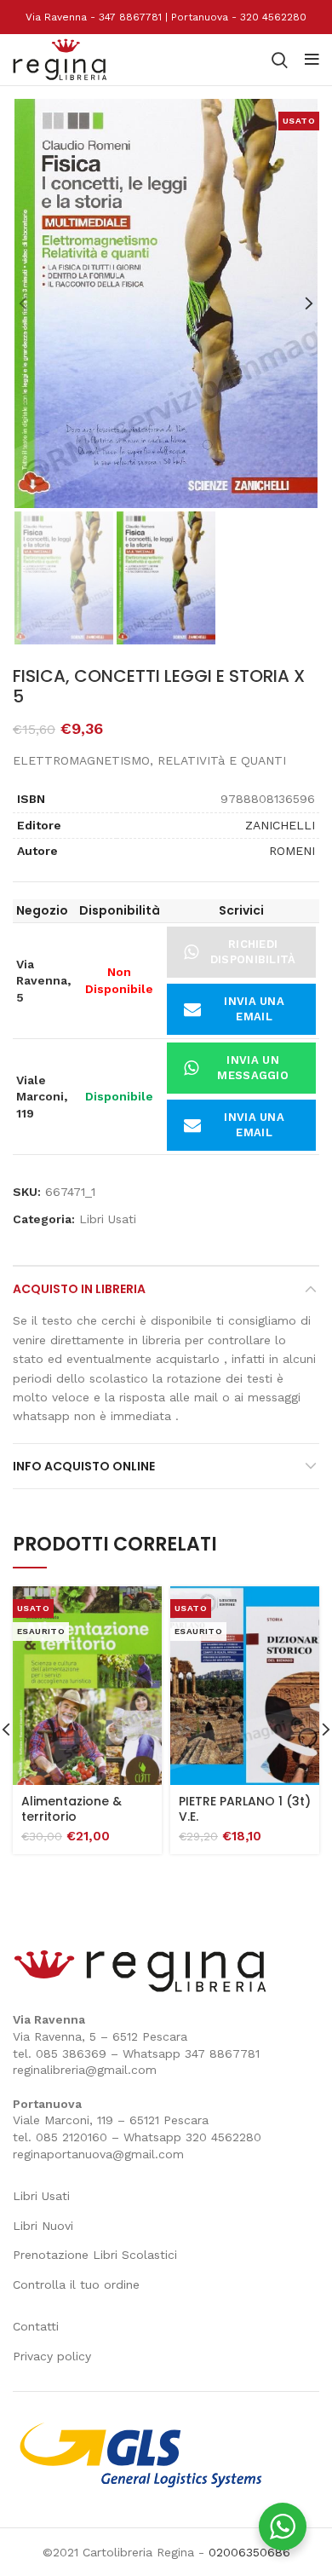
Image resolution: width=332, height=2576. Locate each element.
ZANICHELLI (280, 825)
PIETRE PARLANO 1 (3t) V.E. (245, 1809)
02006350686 (249, 2552)
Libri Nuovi (43, 2226)
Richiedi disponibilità (253, 952)
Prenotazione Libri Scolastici (95, 2255)
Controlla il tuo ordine (76, 2284)
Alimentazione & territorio (72, 1809)
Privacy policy (52, 2356)
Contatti (36, 2326)
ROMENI (292, 851)
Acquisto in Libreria (79, 1289)
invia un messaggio (253, 1068)
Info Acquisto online (84, 1466)
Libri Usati (108, 1219)
